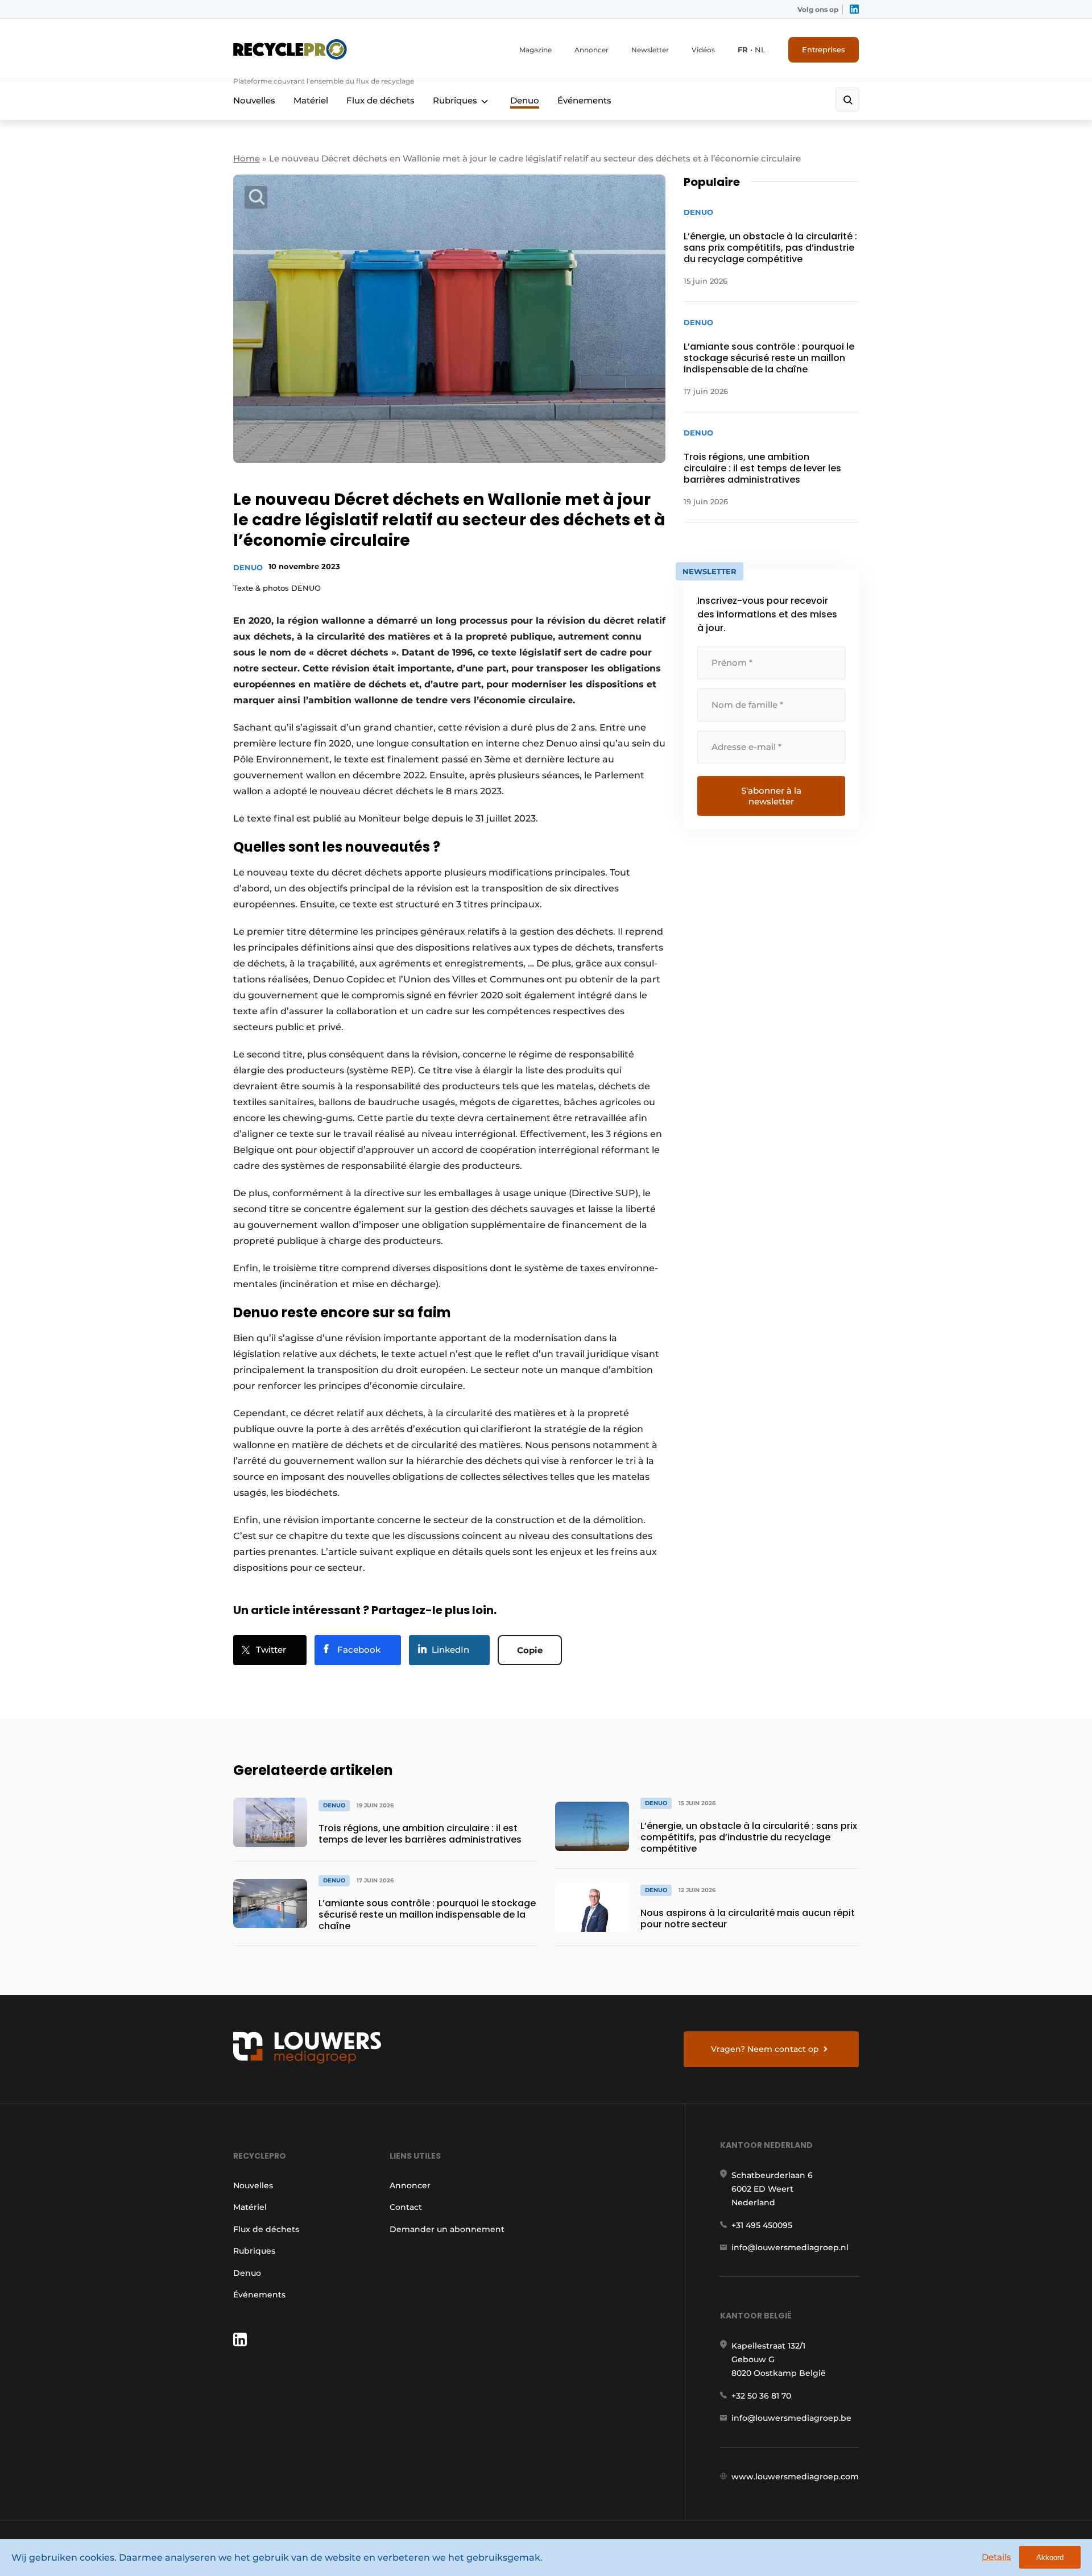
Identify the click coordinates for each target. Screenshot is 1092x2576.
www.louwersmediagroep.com (795, 2477)
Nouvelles (254, 100)
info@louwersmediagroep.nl (790, 2247)
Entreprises (824, 49)
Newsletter (650, 50)
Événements (584, 100)
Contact (406, 2207)
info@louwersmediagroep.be (791, 2418)
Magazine (535, 50)
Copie (530, 1650)
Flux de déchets (380, 100)
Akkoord (1050, 2558)
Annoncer (591, 50)
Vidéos (703, 50)
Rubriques (455, 100)
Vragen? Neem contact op (765, 2049)
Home (247, 158)
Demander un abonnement (447, 2229)
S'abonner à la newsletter (771, 796)
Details (996, 2557)
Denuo (525, 100)
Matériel (311, 100)
